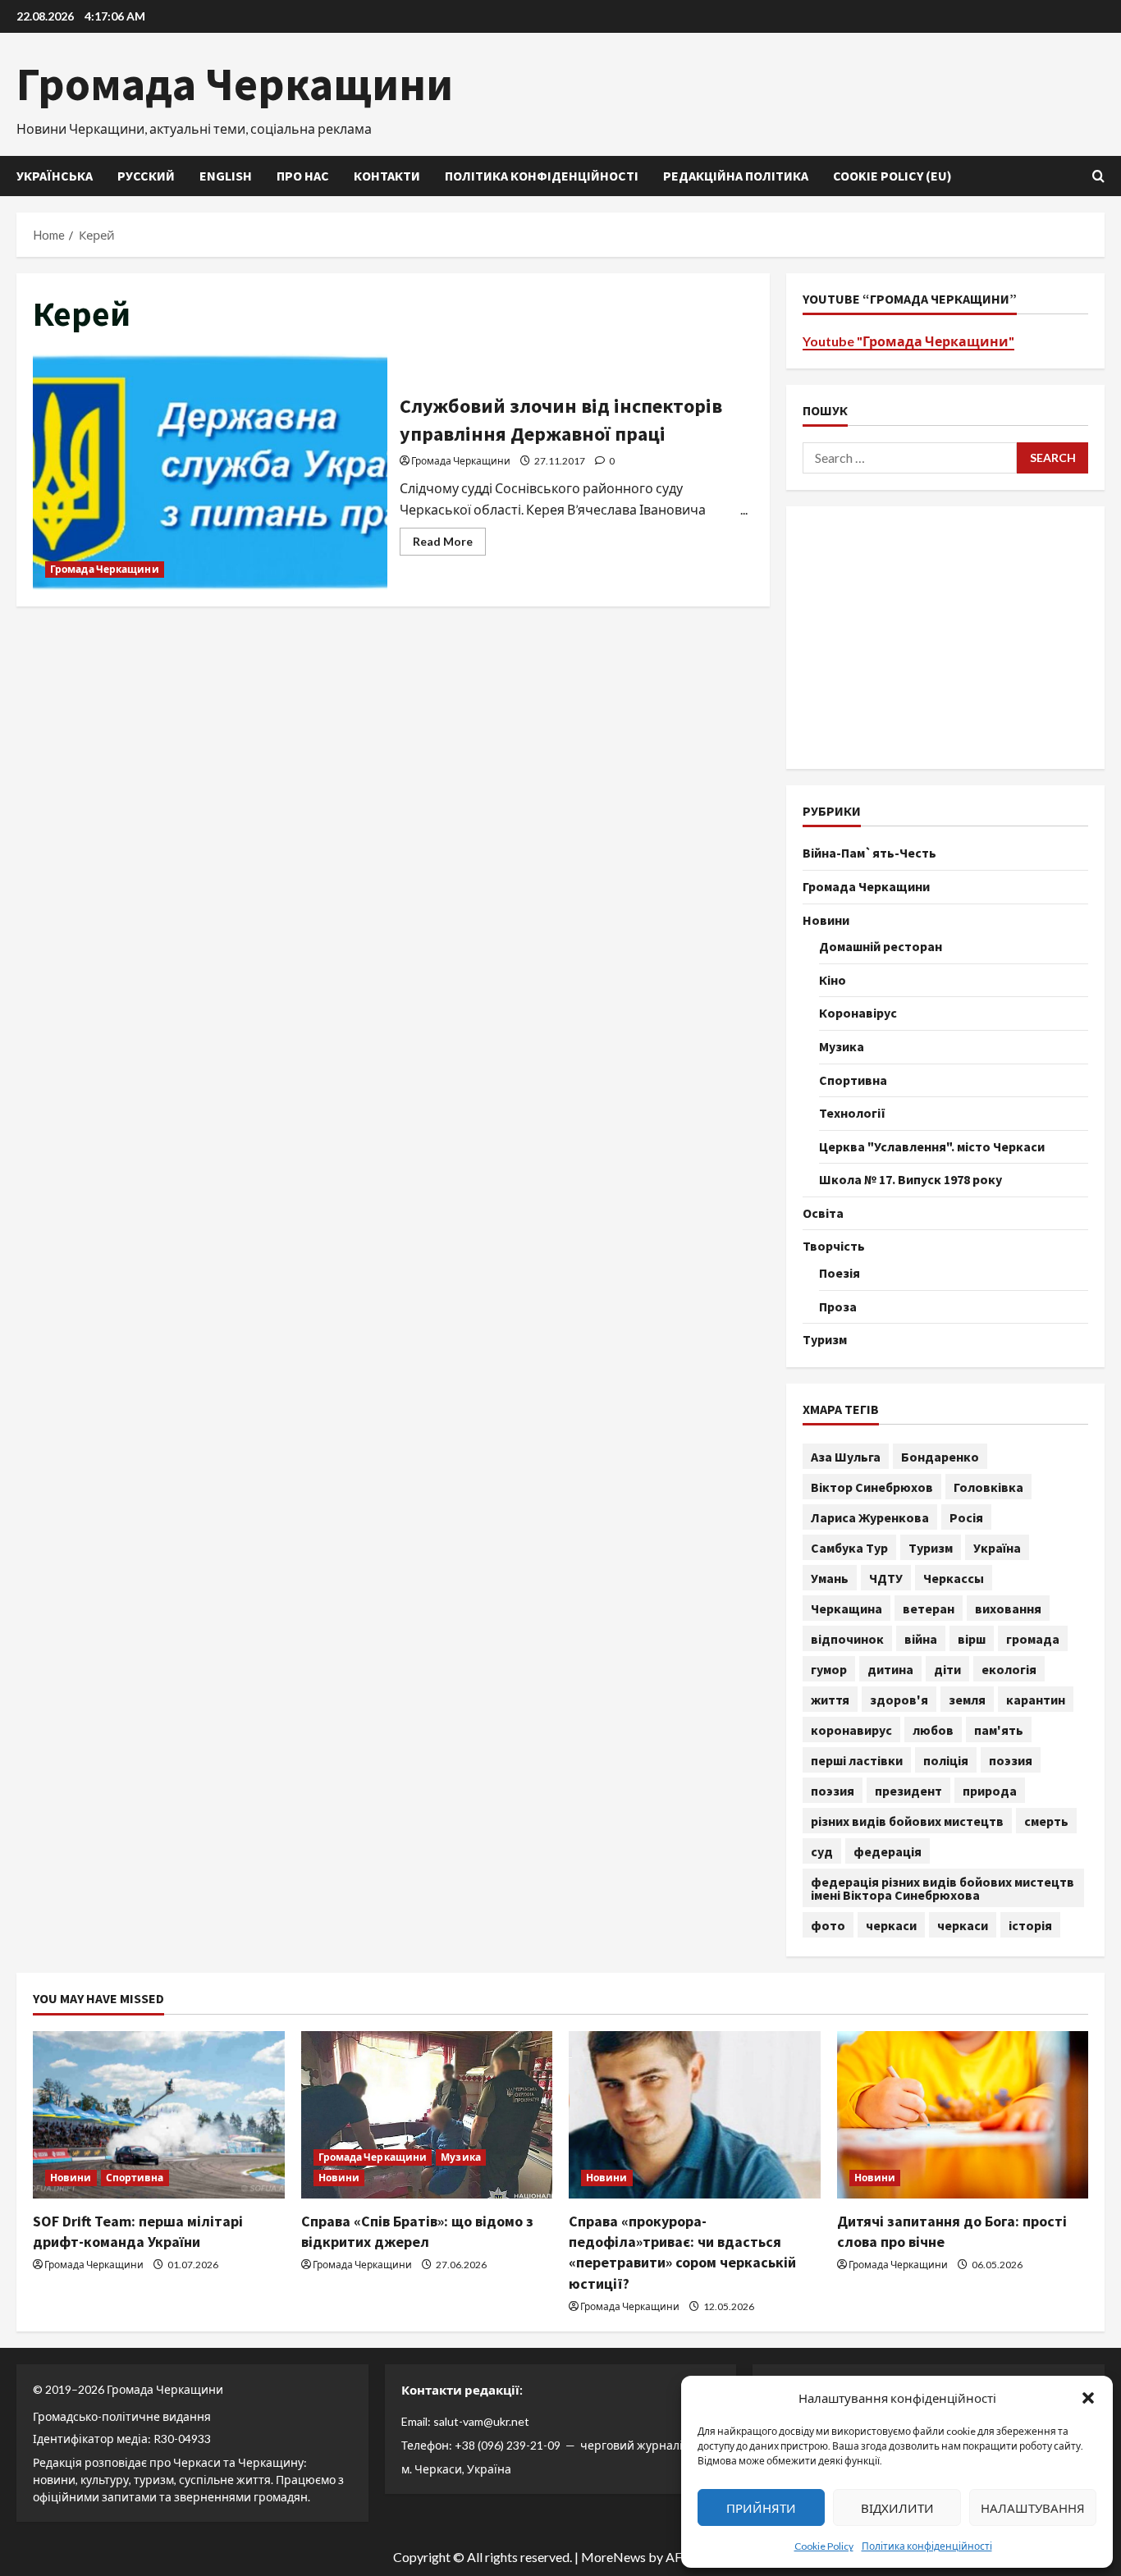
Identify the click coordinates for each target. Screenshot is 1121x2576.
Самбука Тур (849, 1548)
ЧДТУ (886, 1578)
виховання (1008, 1608)
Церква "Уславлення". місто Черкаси (932, 1146)
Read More (449, 544)
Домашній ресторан (881, 946)
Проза (838, 1306)
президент (908, 1791)
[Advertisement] (945, 638)
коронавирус (851, 1730)
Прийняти (761, 2508)
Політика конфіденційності (927, 2546)
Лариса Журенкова (870, 1517)
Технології (852, 1113)
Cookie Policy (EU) (892, 176)
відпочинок (847, 1639)
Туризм (825, 1339)
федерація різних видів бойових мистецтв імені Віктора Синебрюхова (943, 1888)
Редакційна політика (736, 176)
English (226, 176)
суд (822, 1851)
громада (1033, 1639)
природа (990, 1791)
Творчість (834, 1246)
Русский (146, 176)
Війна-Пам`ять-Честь (869, 853)
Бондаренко (940, 1457)
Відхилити (897, 2508)
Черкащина (846, 1608)
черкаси (891, 1925)
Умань (830, 1578)
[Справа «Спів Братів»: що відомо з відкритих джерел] (427, 2115)
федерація (888, 1851)
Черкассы (954, 1578)
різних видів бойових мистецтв (907, 1821)
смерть (1046, 1821)
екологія (1009, 1669)
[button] (1088, 2398)
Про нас (303, 176)
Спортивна (853, 1080)
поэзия (1011, 1760)
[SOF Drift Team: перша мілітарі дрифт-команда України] (159, 2115)
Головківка (988, 1487)
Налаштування (1033, 2508)
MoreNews (613, 2557)
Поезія (840, 1273)
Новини (826, 920)
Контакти (387, 176)
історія (1030, 1925)
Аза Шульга (846, 1457)
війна (921, 1639)
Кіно (833, 980)
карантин (1036, 1700)
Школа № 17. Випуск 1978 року (911, 1179)
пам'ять (999, 1730)
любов (933, 1730)
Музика (842, 1046)
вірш (972, 1639)
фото (828, 1925)
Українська (55, 176)
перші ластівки (857, 1760)
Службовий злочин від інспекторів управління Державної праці (210, 472)
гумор (829, 1669)
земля (967, 1700)
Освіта (823, 1213)
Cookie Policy (824, 2546)
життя (830, 1700)
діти (947, 1669)
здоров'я (899, 1700)
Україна (997, 1548)
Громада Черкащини (235, 84)
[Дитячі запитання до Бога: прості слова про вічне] (963, 2115)
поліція (946, 1760)
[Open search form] (1098, 176)
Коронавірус (858, 1013)
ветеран (929, 1608)
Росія (966, 1517)
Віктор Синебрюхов (872, 1487)
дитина (890, 1669)
